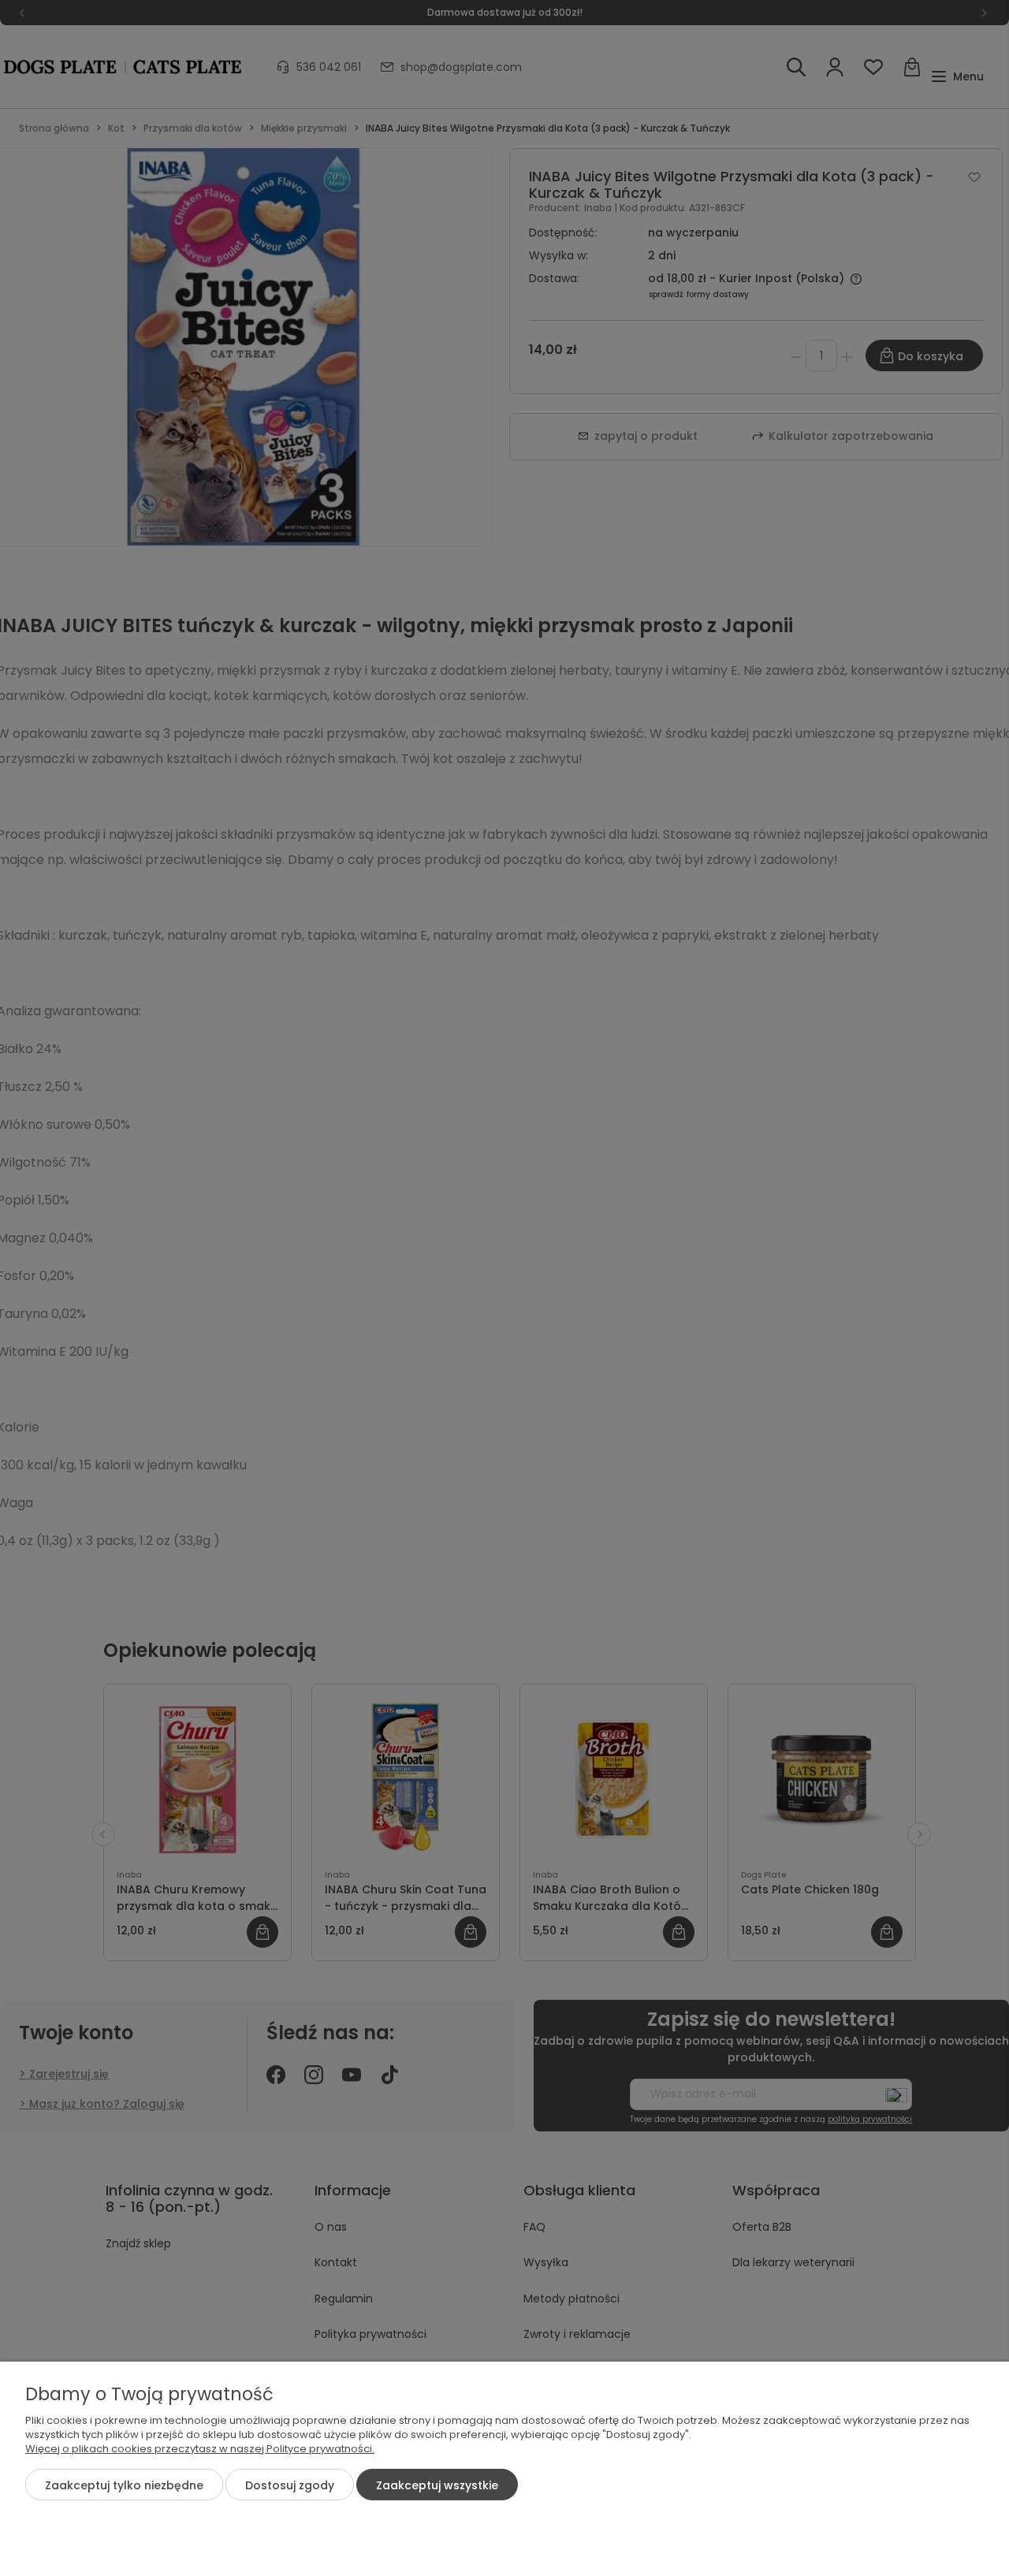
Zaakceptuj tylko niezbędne (124, 2485)
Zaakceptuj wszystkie (437, 2485)
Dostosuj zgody (290, 2485)
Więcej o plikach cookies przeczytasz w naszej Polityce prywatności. (200, 2449)
